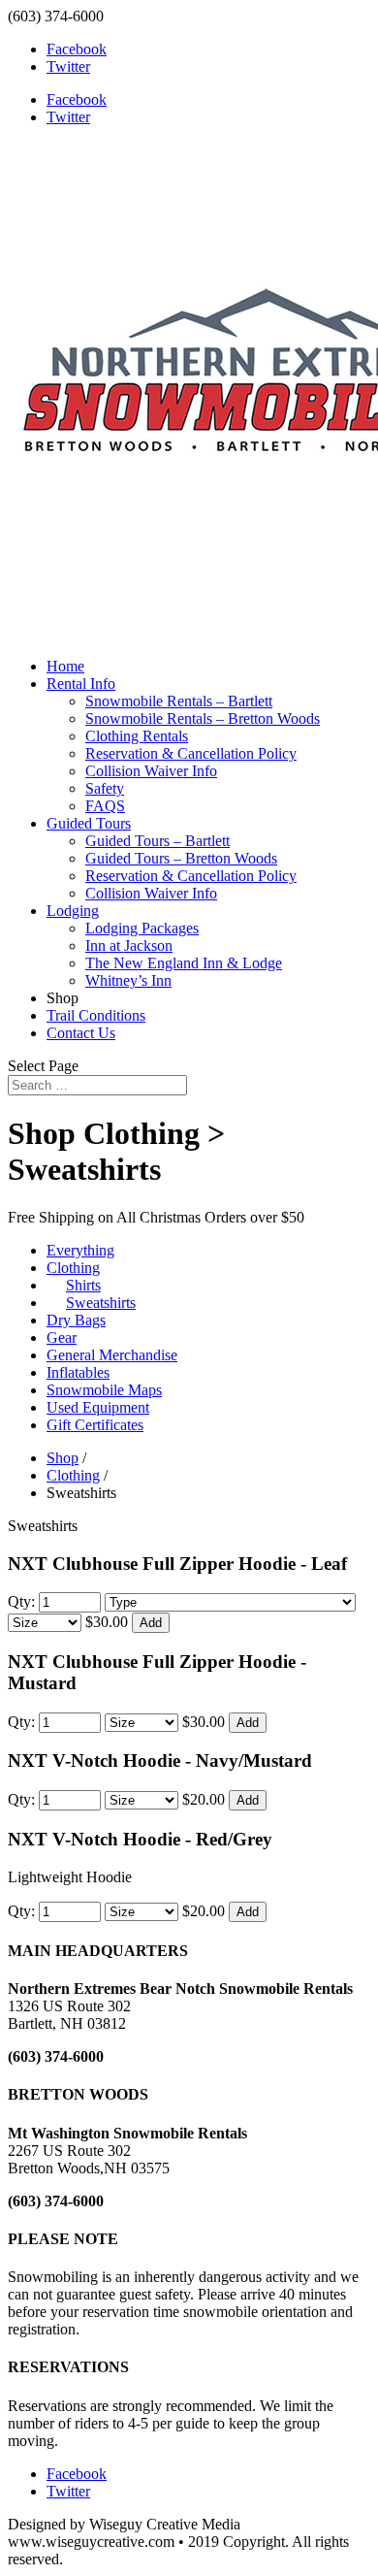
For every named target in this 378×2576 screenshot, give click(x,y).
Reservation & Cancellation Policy (191, 753)
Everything (80, 1250)
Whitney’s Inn (128, 980)
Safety (105, 788)
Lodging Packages (142, 928)
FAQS (105, 806)
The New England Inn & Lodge (184, 963)
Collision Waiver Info (151, 771)
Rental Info (81, 684)
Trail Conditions (96, 1015)
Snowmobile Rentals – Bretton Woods (203, 718)
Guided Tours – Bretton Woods (181, 858)
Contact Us (81, 1033)
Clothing (73, 1475)
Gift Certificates (95, 1425)
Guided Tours (89, 823)
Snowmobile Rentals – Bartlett (179, 701)
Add (151, 1623)
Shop (63, 1458)
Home (65, 666)
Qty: (23, 1601)
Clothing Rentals (137, 736)
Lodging (73, 911)
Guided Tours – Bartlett (157, 841)
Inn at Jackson (129, 946)
